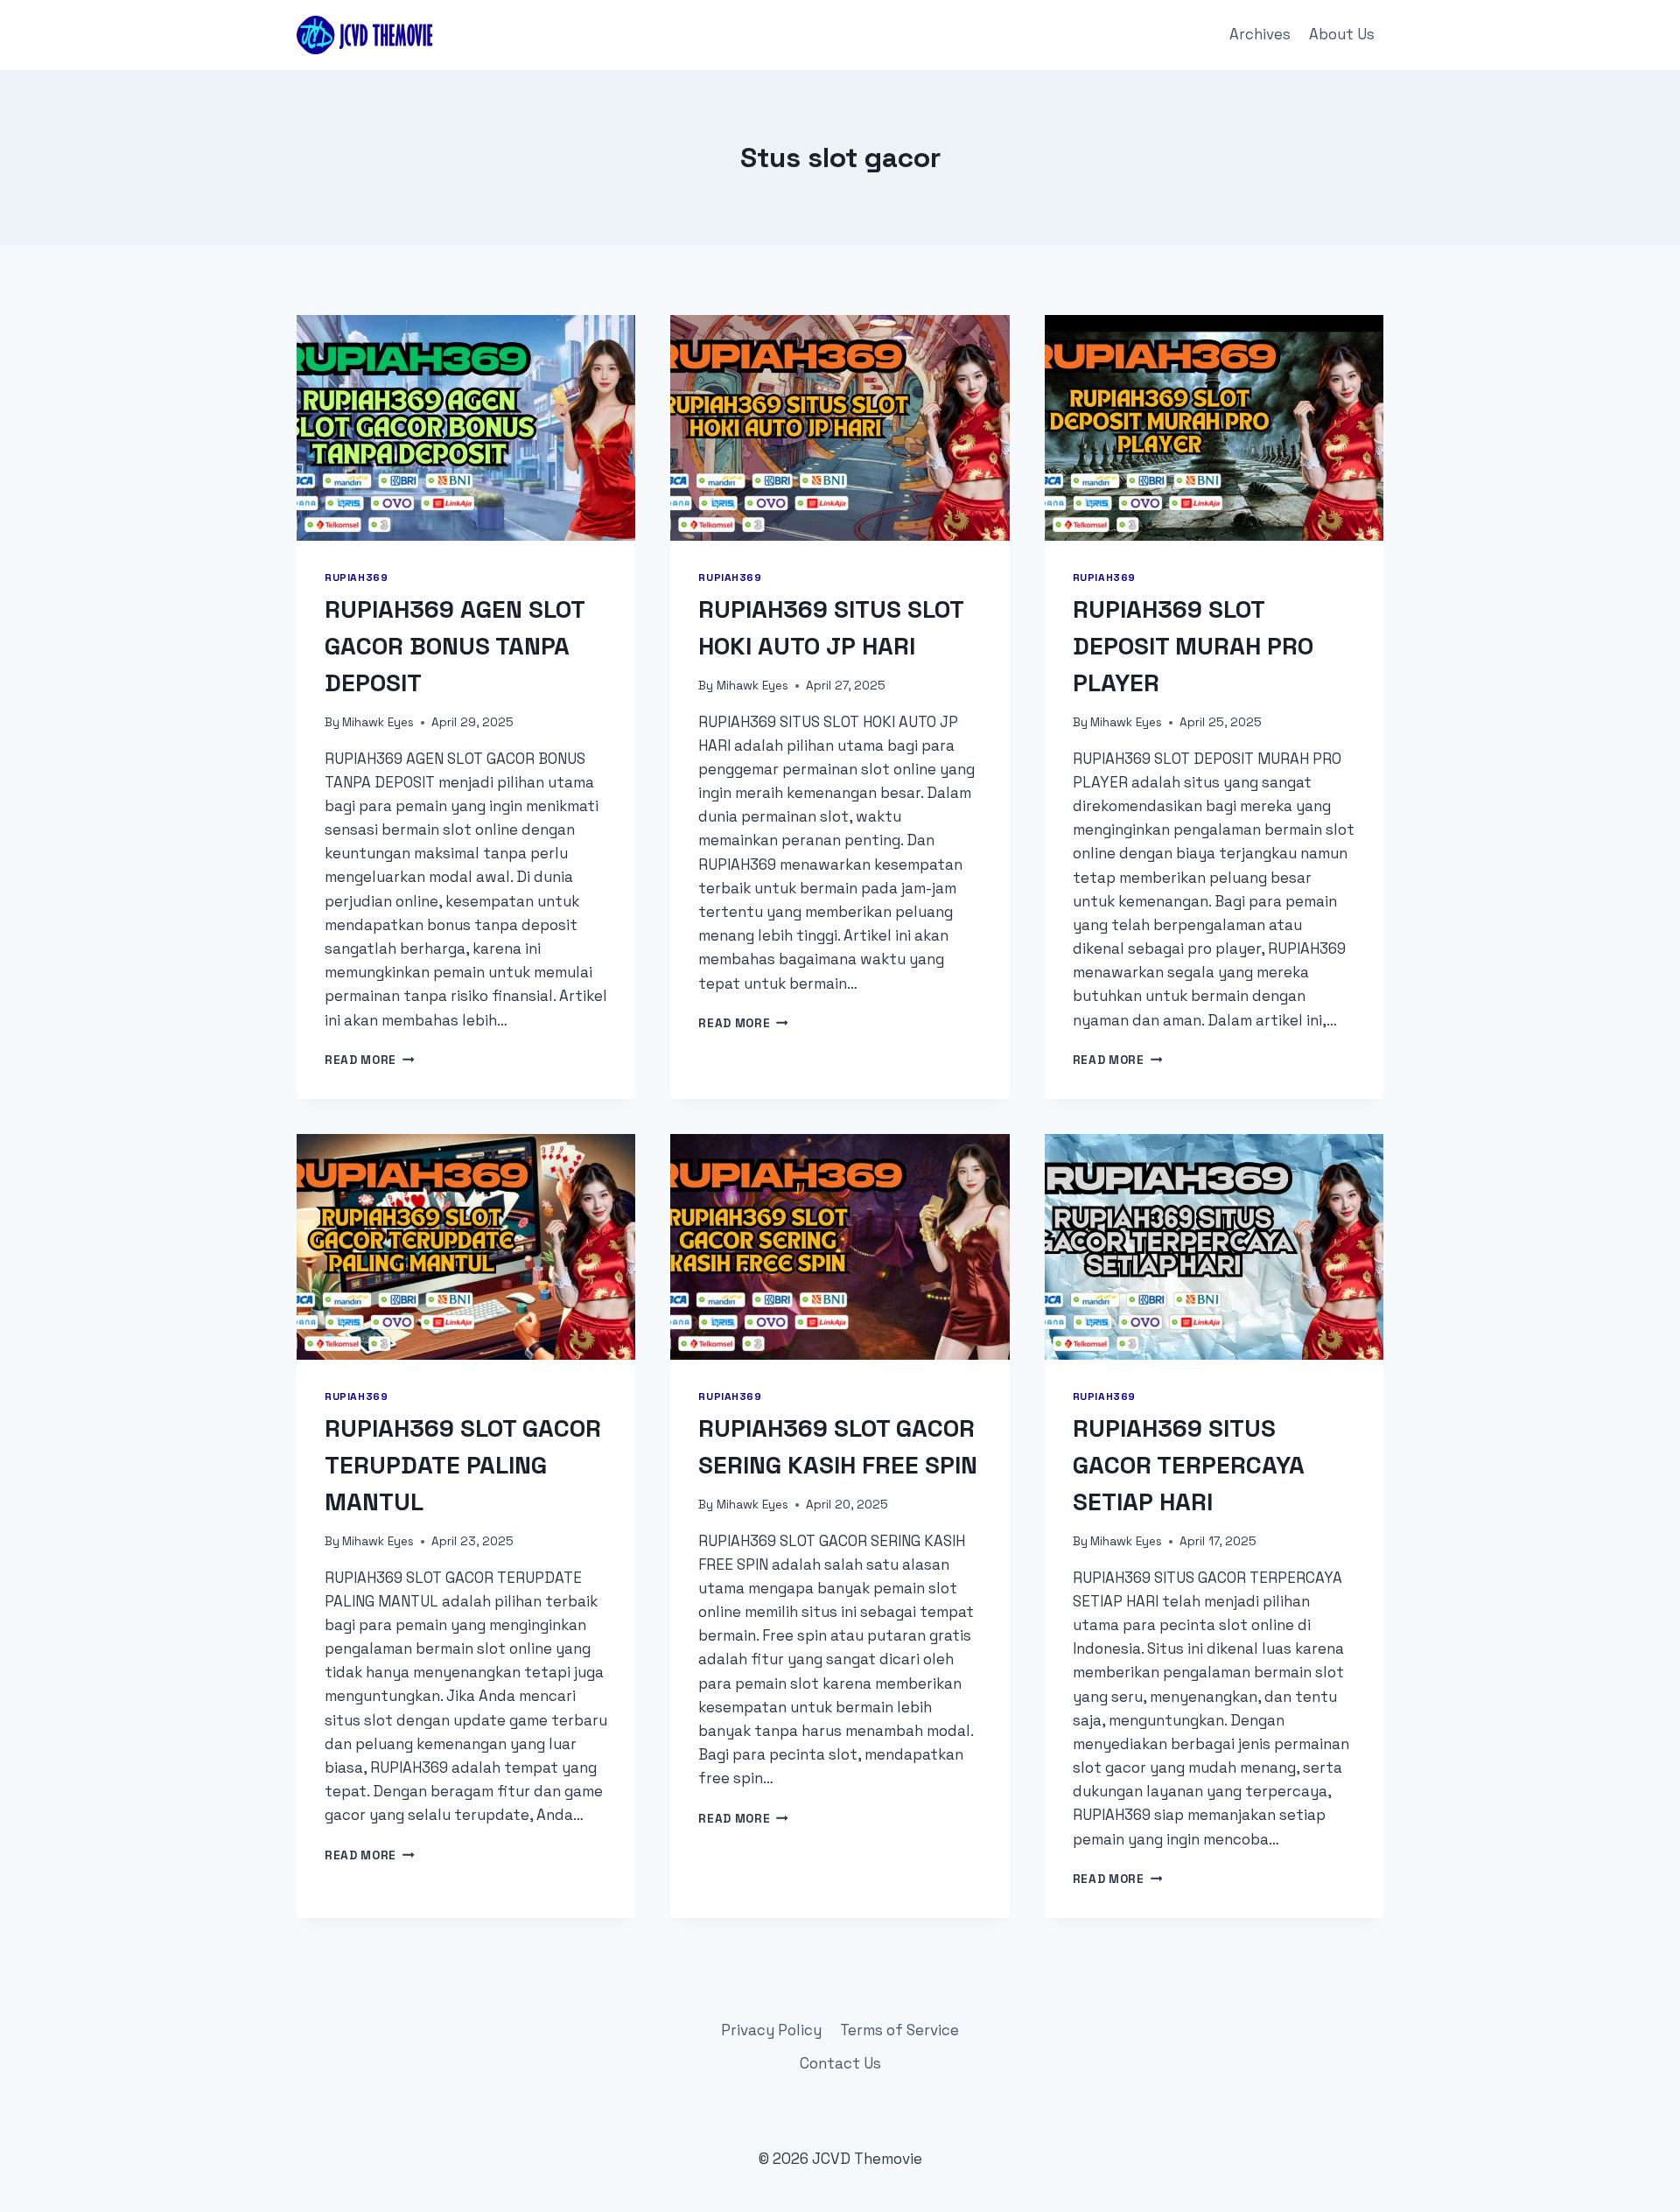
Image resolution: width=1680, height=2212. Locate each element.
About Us (1342, 34)
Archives (1260, 34)
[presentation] (466, 428)
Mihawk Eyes (378, 722)
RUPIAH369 (356, 577)
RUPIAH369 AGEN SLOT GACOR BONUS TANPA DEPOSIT (455, 646)
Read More (370, 1060)
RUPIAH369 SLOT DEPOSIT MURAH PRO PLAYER (1193, 646)
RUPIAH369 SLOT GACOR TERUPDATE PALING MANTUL (463, 1465)
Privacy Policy (771, 2030)
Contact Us (840, 2063)
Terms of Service (899, 2030)
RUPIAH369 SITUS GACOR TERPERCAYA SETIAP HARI (1189, 1465)
